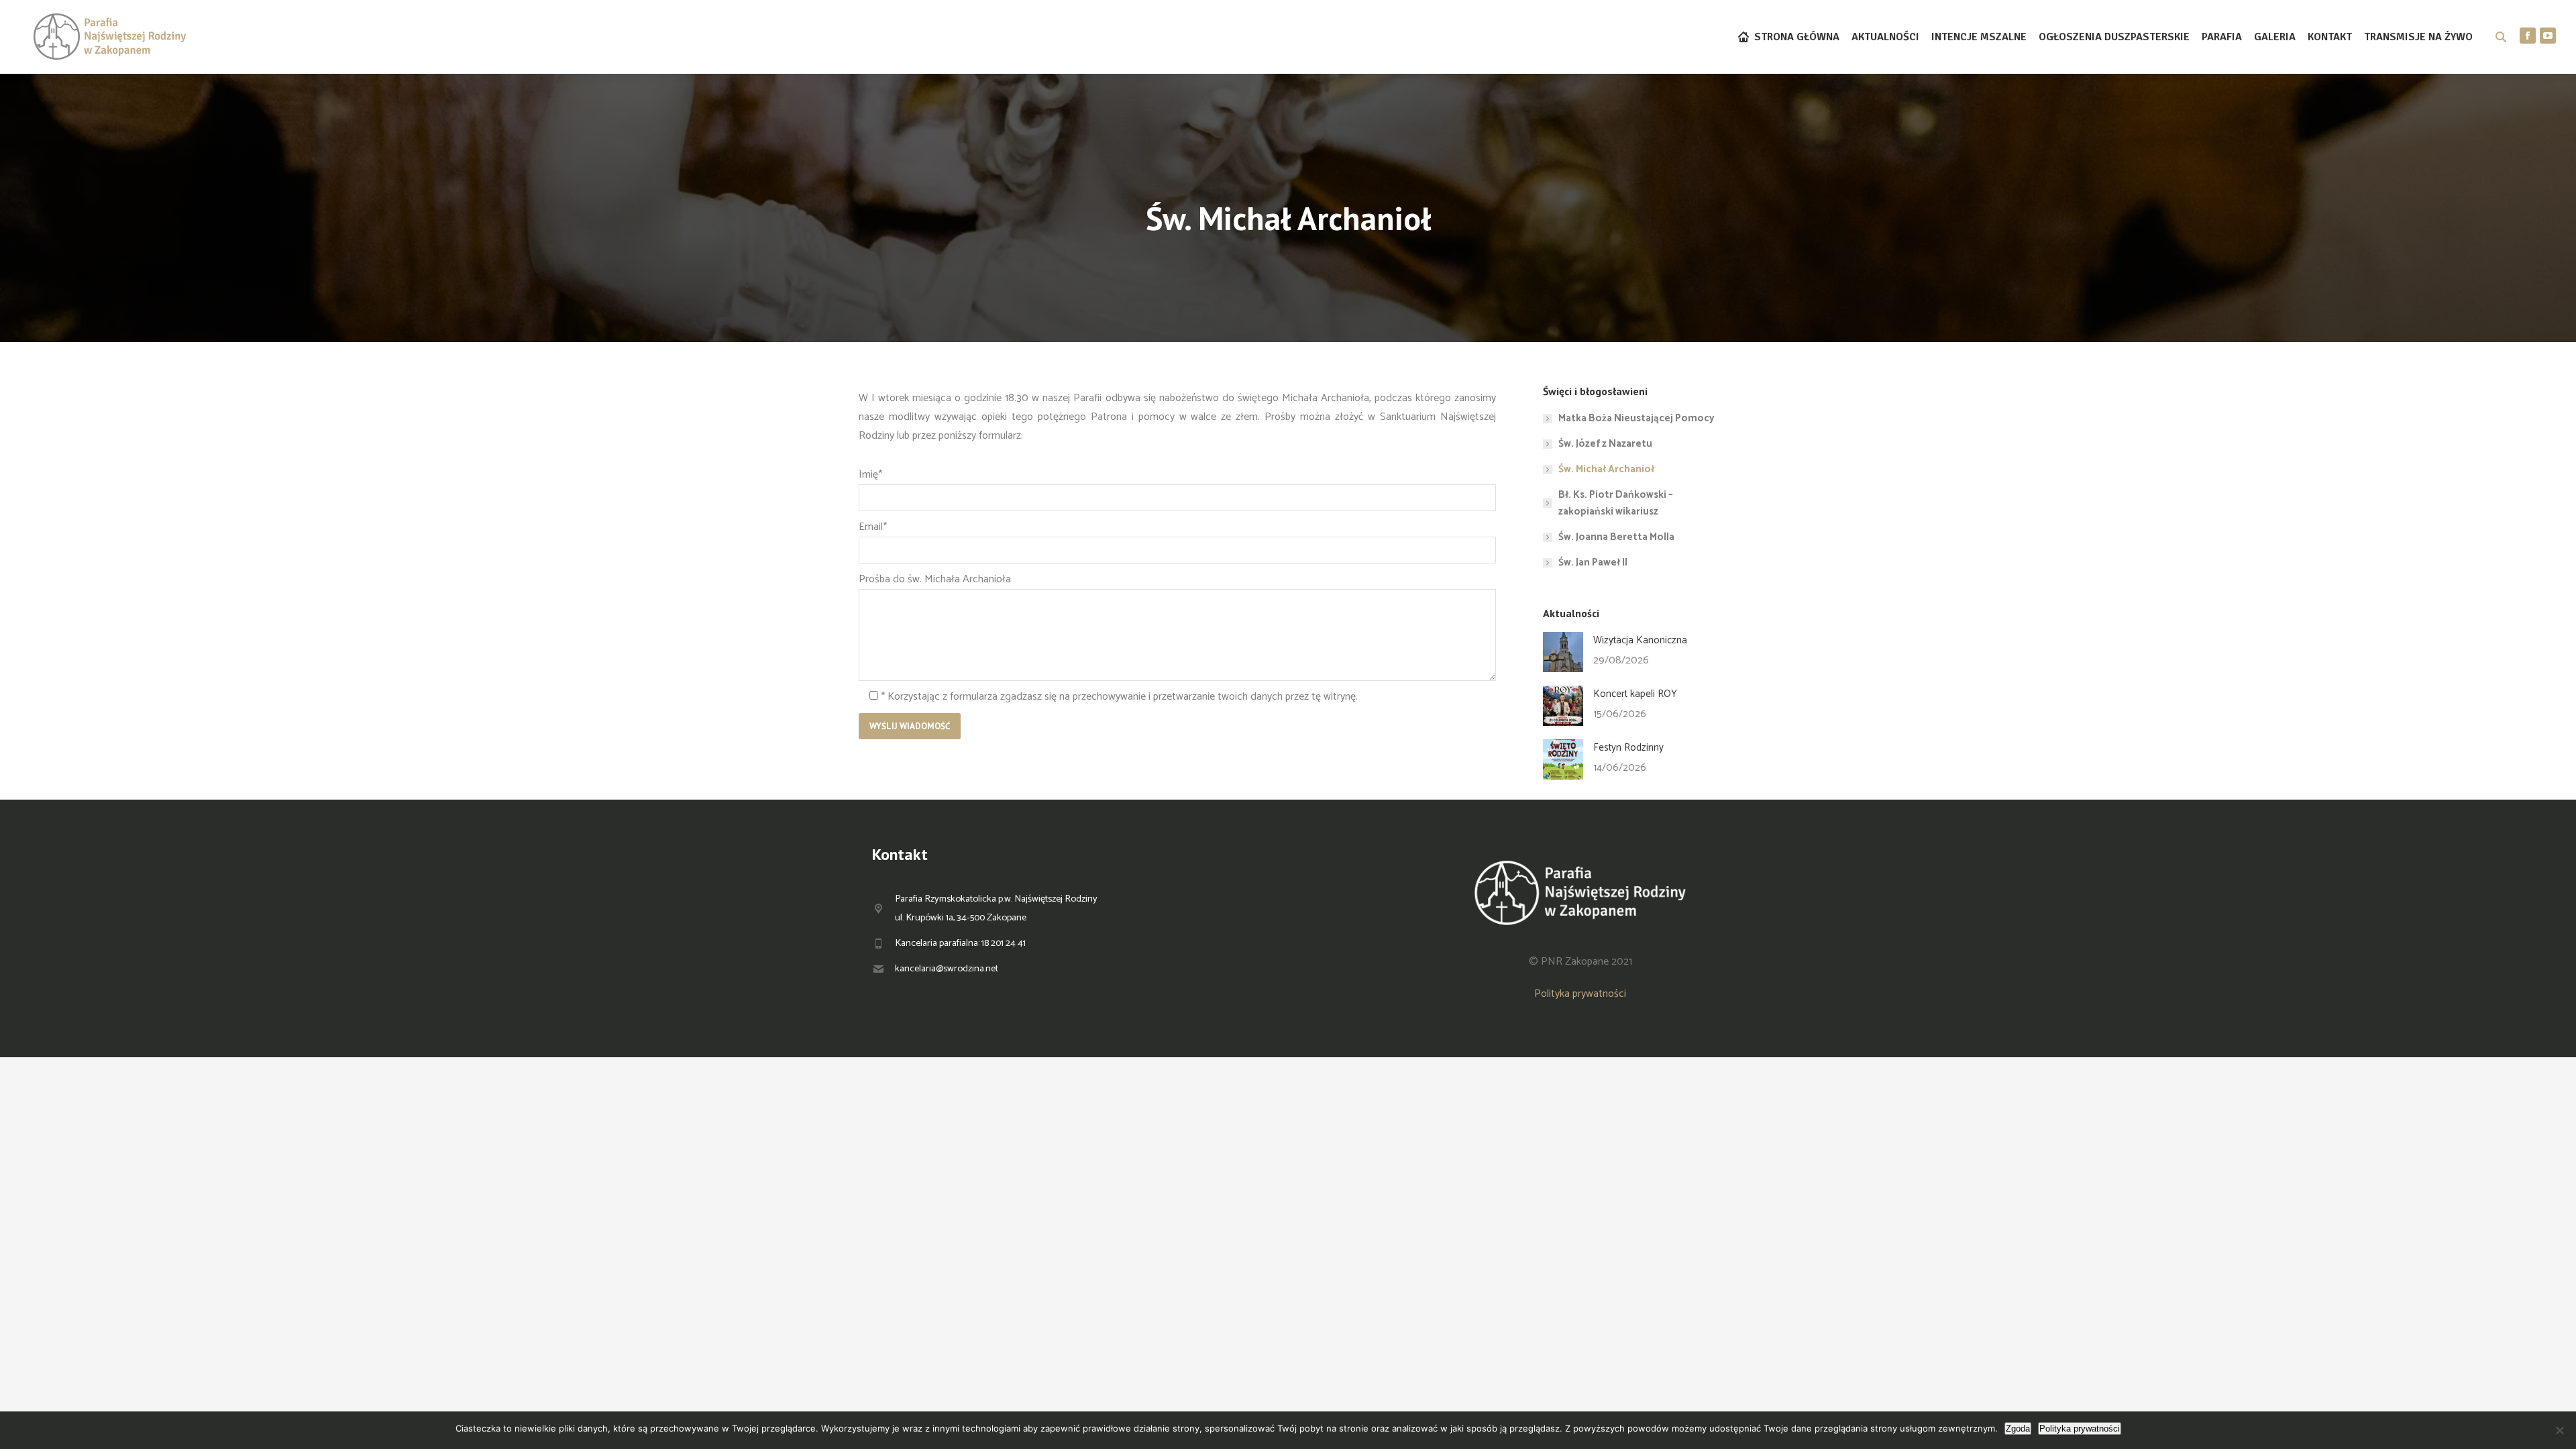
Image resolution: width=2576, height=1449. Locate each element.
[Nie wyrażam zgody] (2559, 1430)
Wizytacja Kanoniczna (1640, 640)
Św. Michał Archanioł (1606, 469)
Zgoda (2018, 1429)
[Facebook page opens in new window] (2528, 36)
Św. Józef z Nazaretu (1605, 444)
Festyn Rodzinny (1628, 748)
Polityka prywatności (1580, 994)
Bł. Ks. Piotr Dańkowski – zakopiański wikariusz (1616, 503)
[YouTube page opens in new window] (2548, 36)
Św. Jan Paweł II (1593, 562)
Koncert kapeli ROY (1635, 694)
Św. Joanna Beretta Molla (1616, 537)
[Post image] (1563, 652)
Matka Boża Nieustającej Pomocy (1636, 418)
